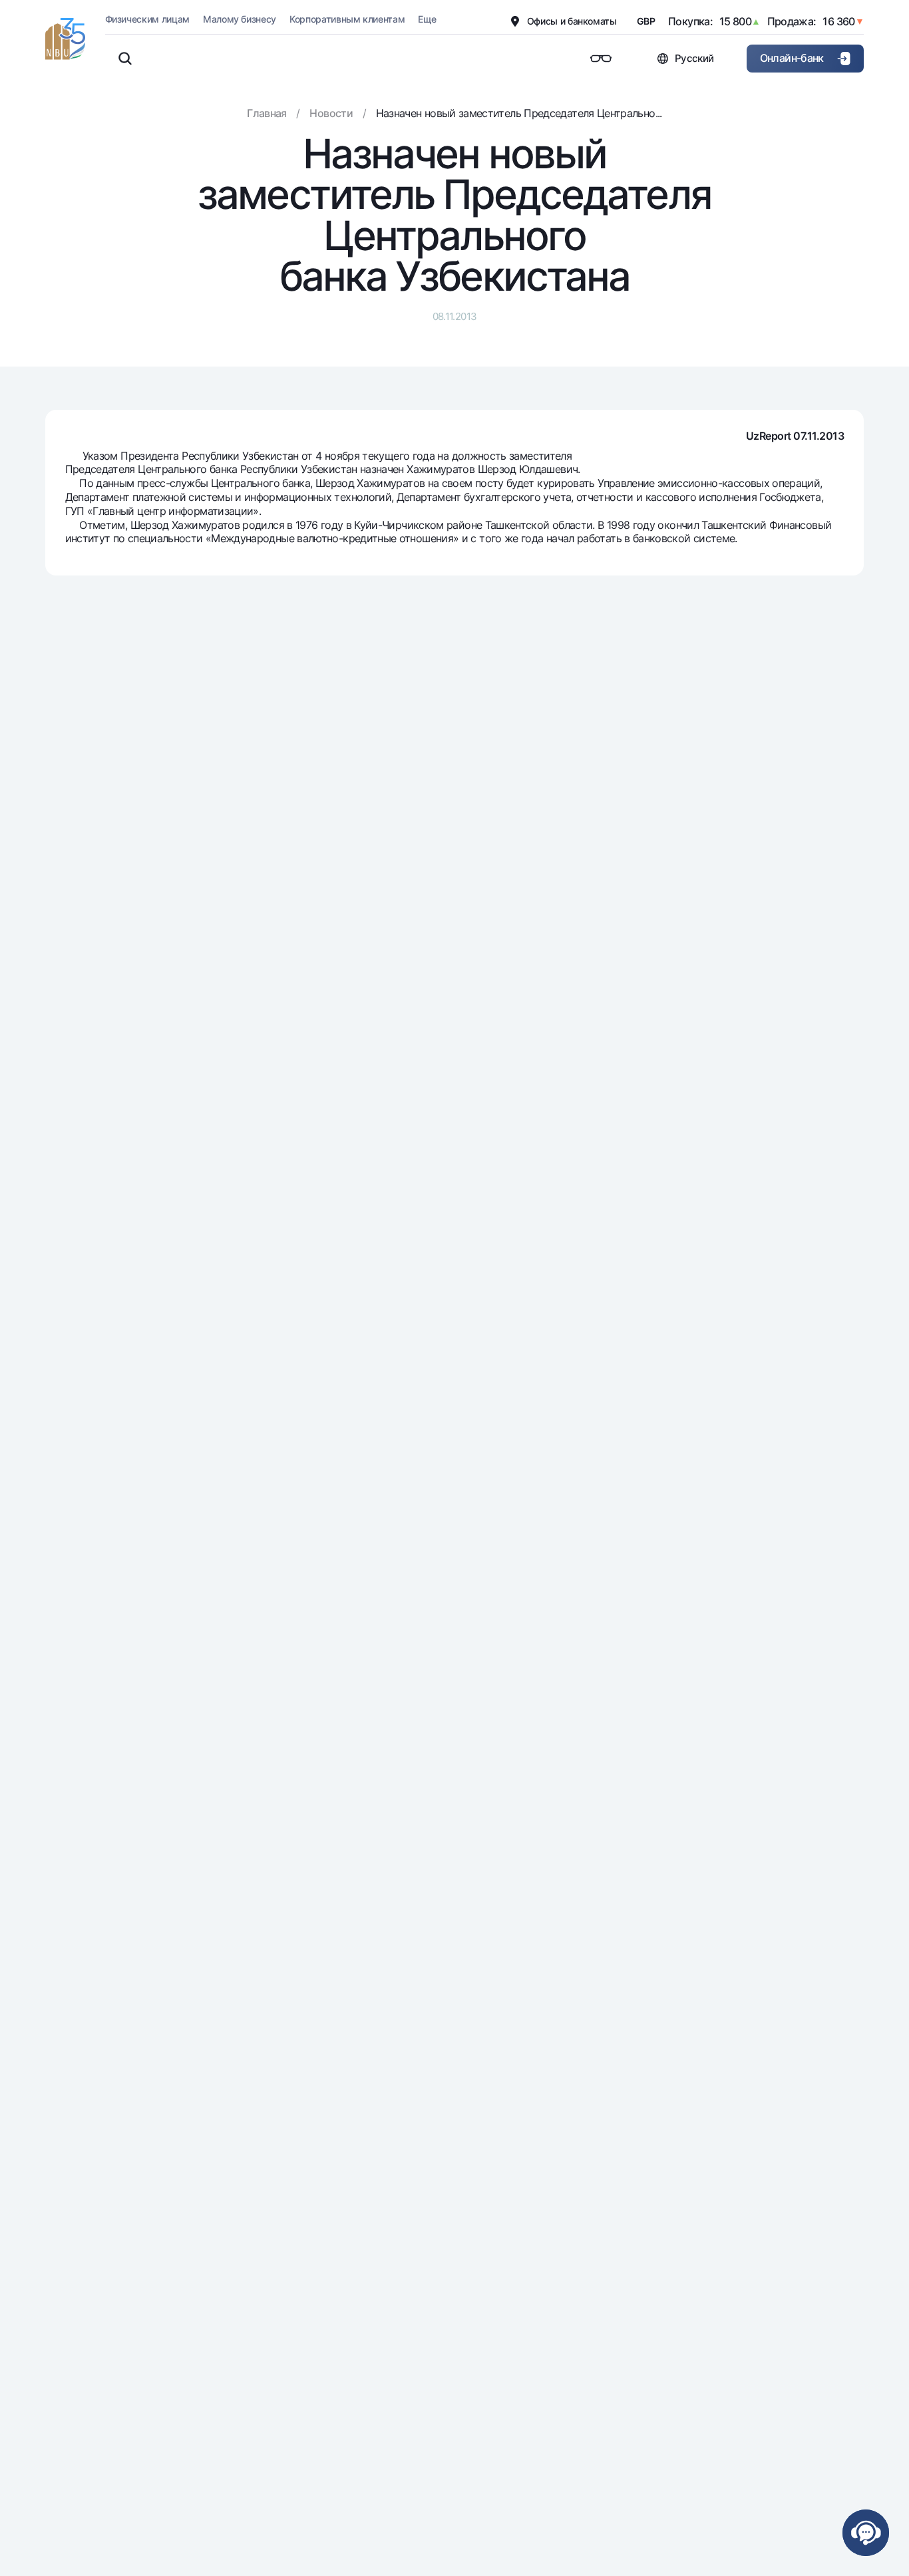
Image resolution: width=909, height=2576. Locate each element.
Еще (427, 19)
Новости (331, 113)
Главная (267, 113)
